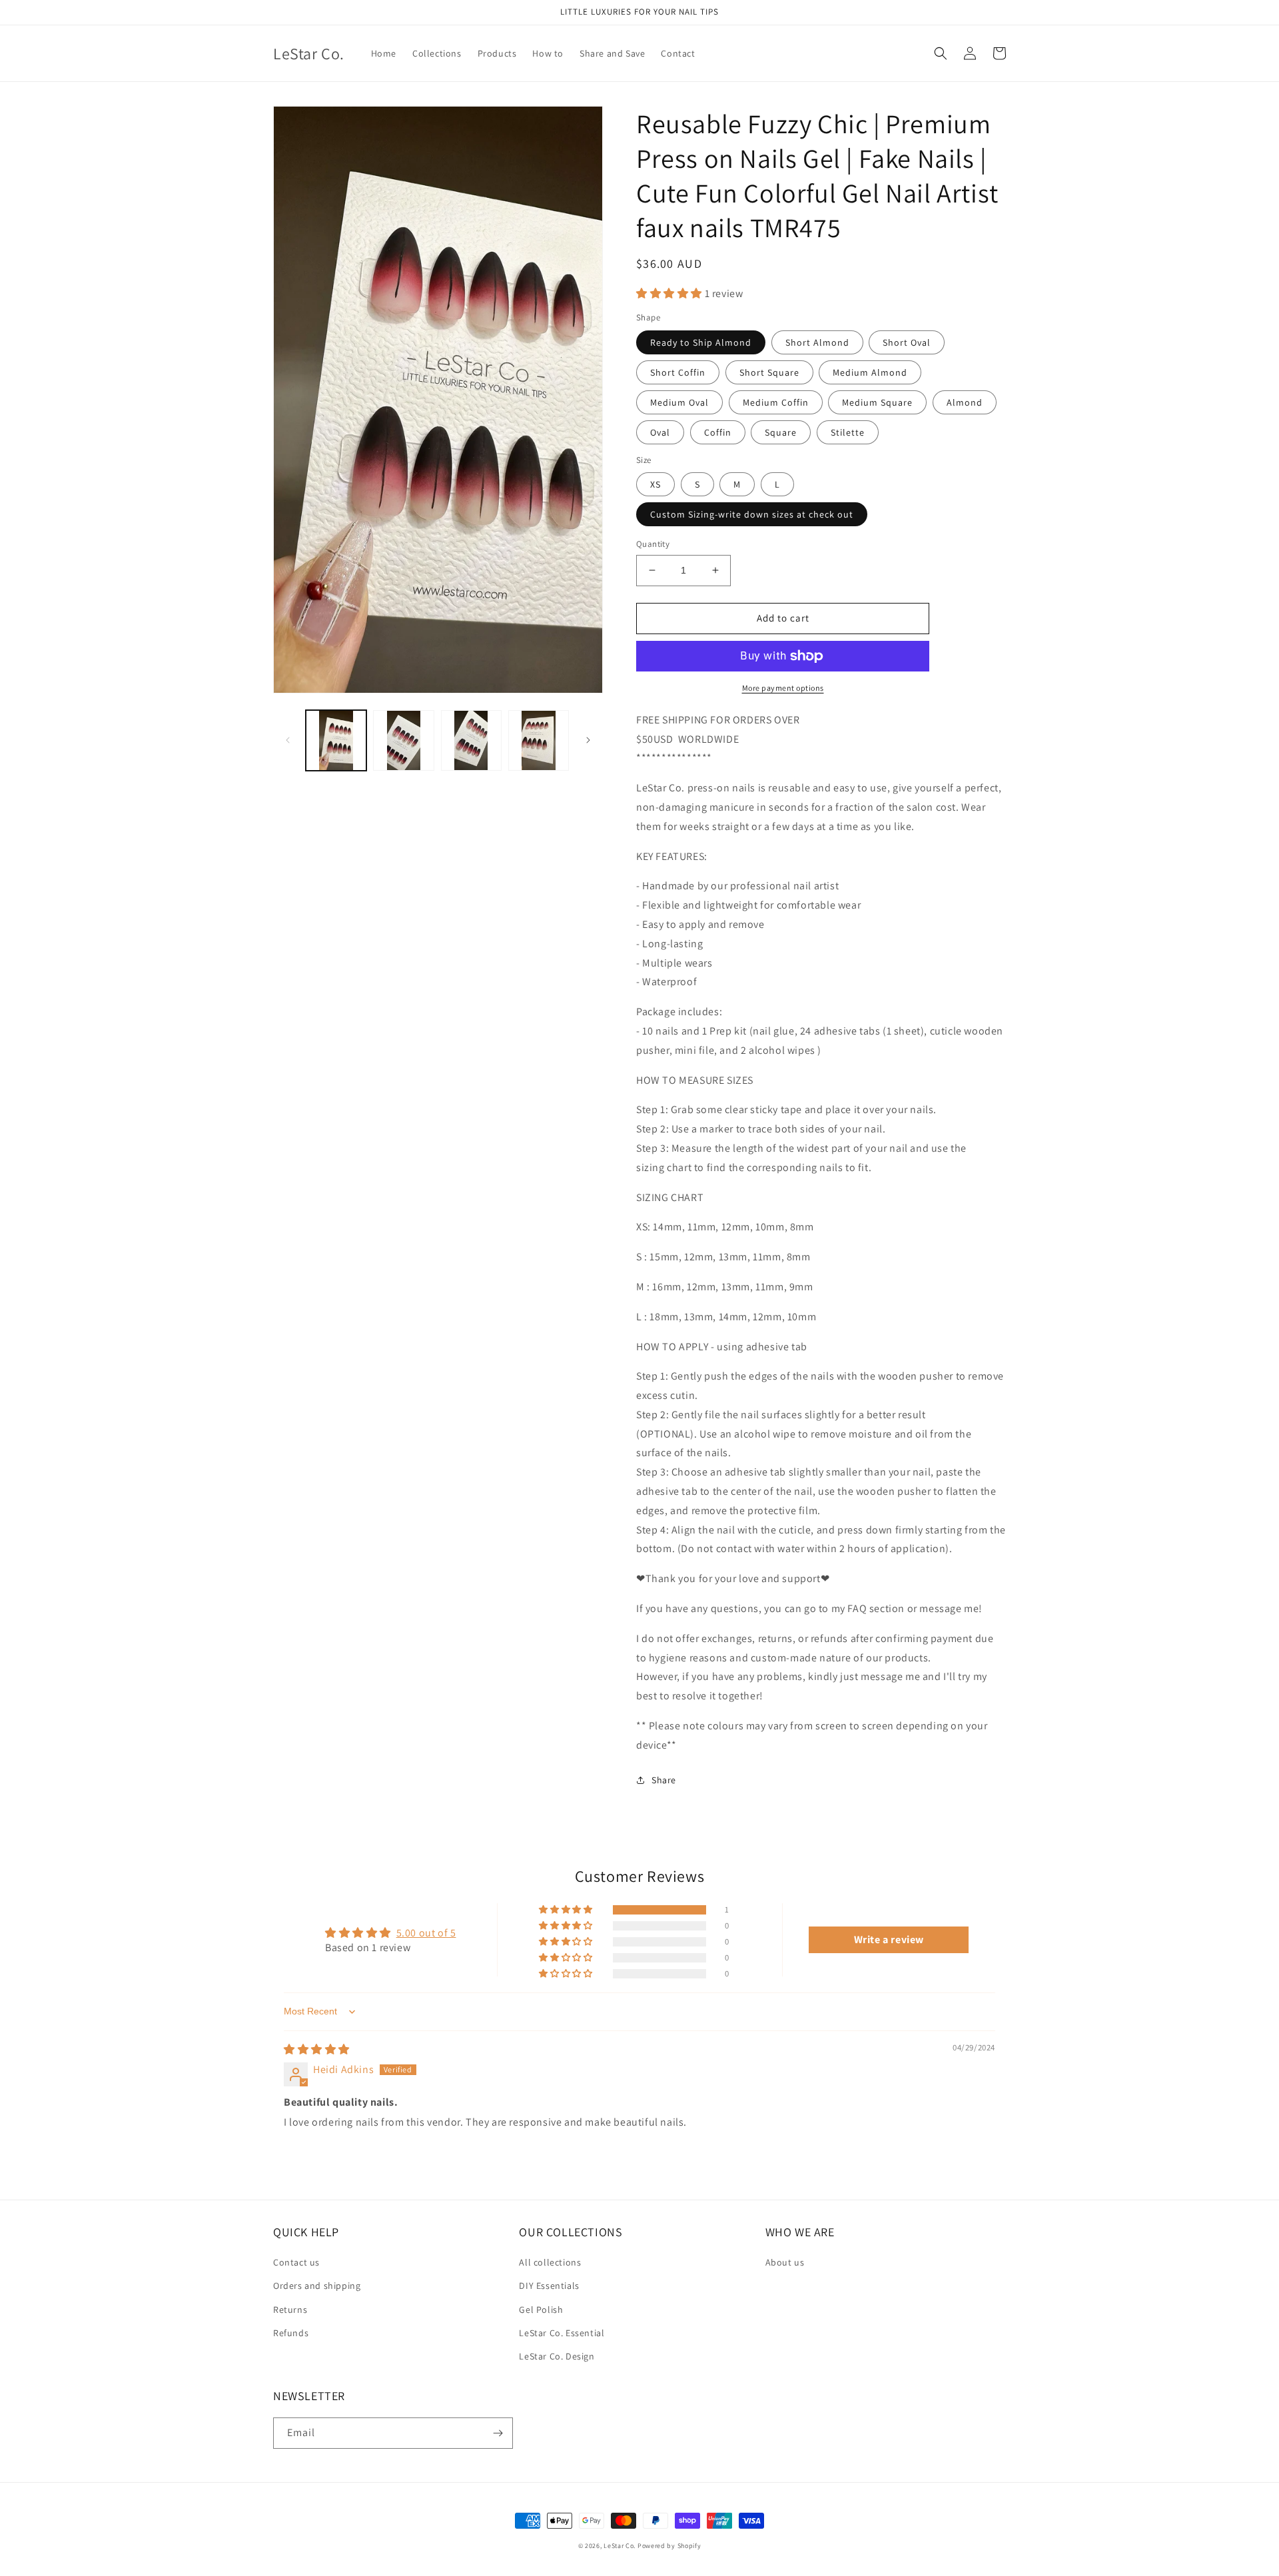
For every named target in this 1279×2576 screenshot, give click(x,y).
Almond (965, 402)
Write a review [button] (889, 1939)
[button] (941, 53)
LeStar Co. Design (557, 2356)
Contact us (296, 2262)
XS (655, 484)
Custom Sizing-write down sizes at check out (752, 514)
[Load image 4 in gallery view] (539, 740)
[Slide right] (588, 740)
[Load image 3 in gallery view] (471, 740)
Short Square (769, 372)
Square (781, 432)
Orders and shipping (317, 2286)
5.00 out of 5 (426, 1933)
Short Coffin (678, 372)
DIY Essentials (549, 2286)
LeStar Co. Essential (562, 2333)
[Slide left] (288, 740)
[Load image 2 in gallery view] (403, 740)
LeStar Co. (620, 2546)
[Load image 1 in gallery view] (336, 740)
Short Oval (907, 342)
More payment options (783, 688)
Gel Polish (541, 2310)
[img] (317, 2049)
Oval (660, 432)
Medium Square (877, 402)
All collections (550, 2262)
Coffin (718, 432)
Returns (290, 2310)
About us (785, 2262)
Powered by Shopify (669, 2546)
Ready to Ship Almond (701, 342)
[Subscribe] (498, 2433)
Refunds (291, 2333)
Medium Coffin (776, 402)
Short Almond (817, 342)
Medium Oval (679, 402)
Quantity (653, 544)
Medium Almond (870, 372)
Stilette (848, 432)
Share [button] (664, 1780)
